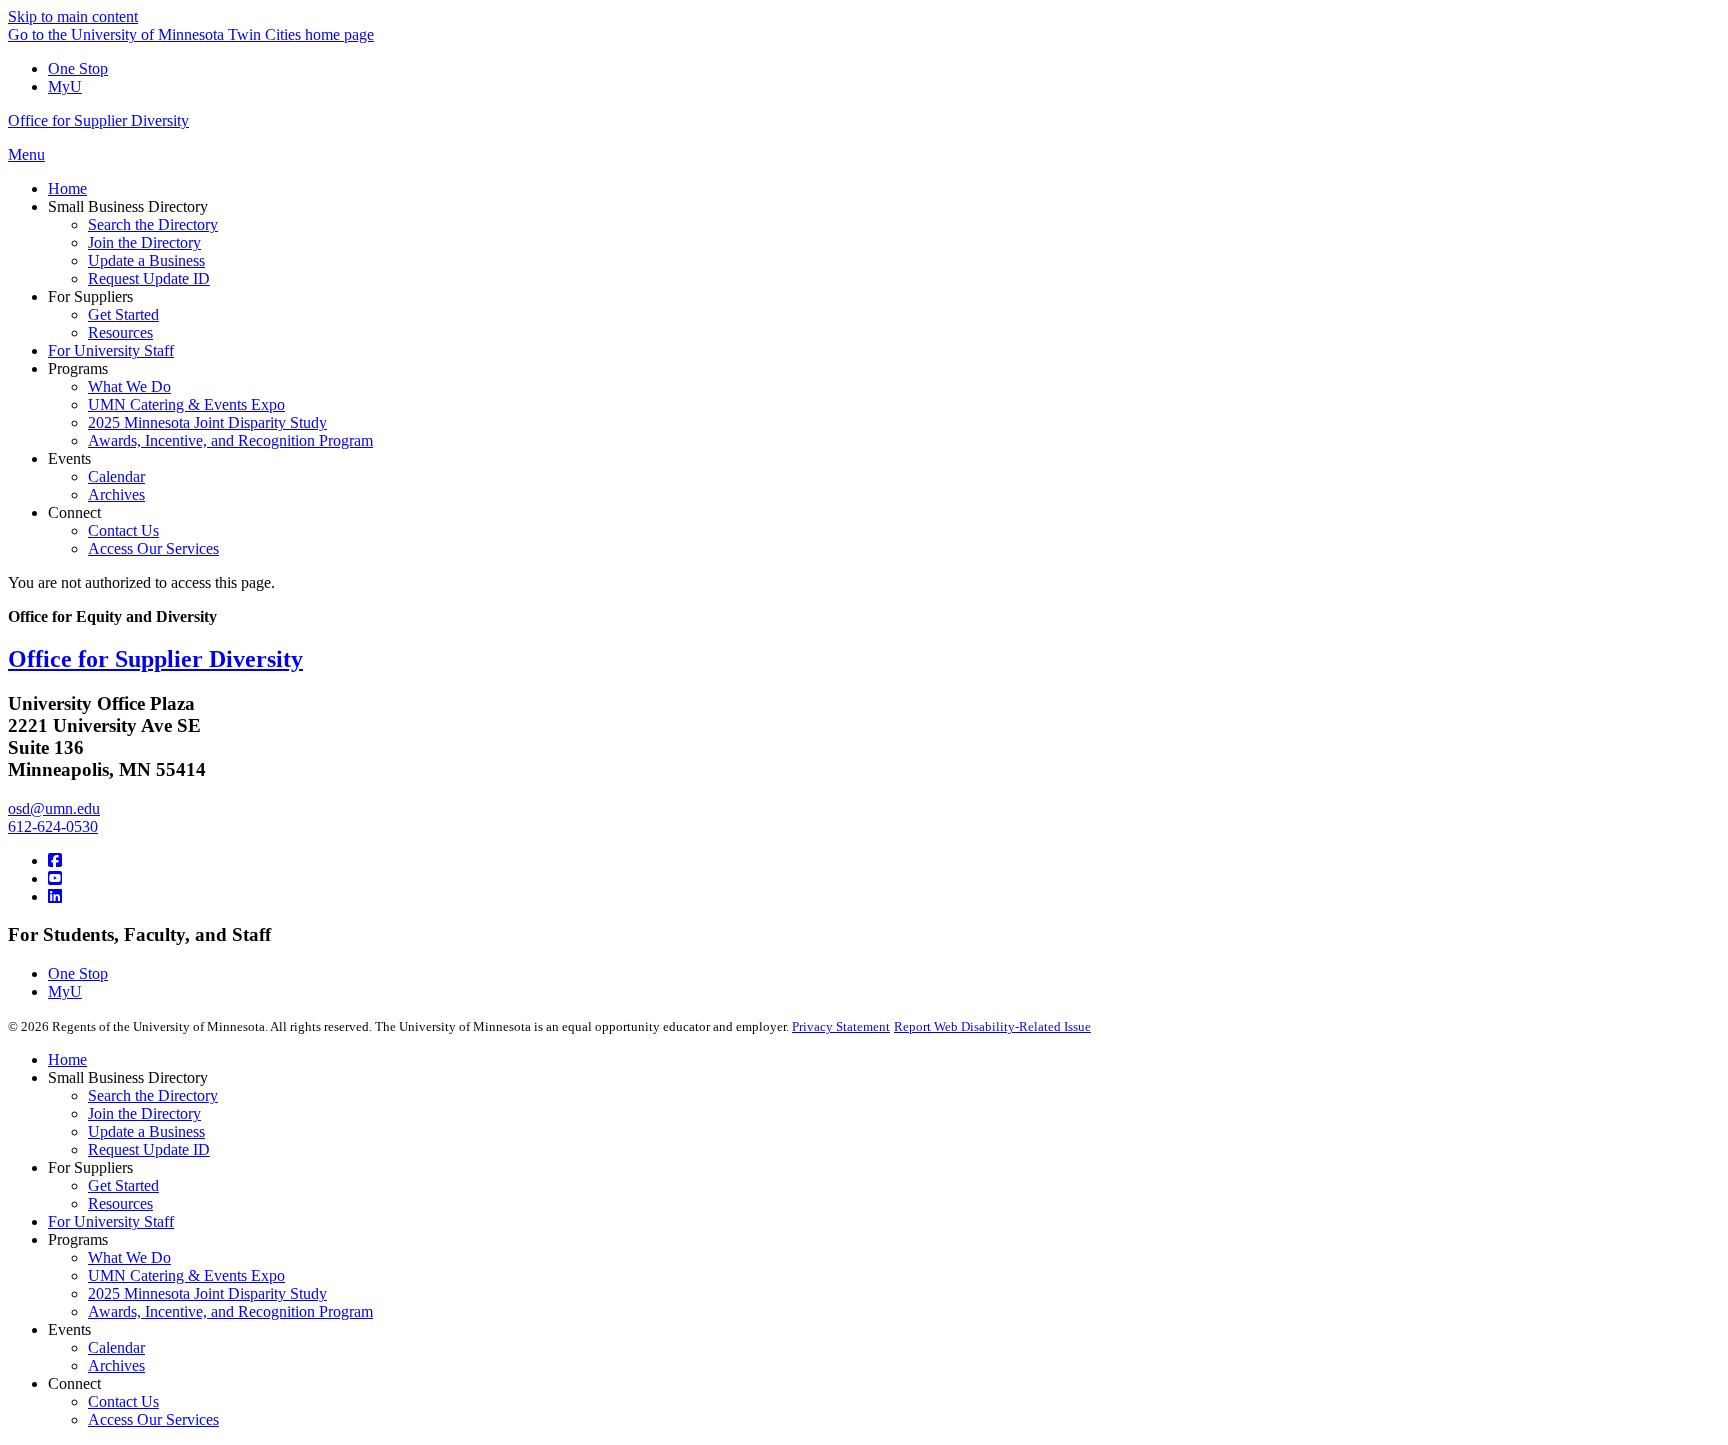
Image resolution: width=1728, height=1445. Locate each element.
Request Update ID (149, 1149)
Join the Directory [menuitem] (144, 242)
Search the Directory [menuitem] (153, 224)
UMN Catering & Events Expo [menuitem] (186, 404)
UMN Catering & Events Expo (186, 1275)
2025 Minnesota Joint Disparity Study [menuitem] (207, 422)
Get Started (123, 1185)
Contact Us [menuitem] (123, 530)
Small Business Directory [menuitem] (128, 206)
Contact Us (123, 1401)
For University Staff (111, 1221)
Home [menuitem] (67, 188)
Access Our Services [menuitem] (153, 548)
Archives (116, 1365)
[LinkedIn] (55, 896)
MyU (65, 86)
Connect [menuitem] (74, 512)
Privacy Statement (841, 1026)
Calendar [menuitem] (116, 476)
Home (67, 1059)
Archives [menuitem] (116, 494)
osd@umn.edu (54, 808)
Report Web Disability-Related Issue (992, 1026)
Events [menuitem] (69, 458)
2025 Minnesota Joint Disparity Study (207, 1293)
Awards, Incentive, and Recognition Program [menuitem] (230, 440)
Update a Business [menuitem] (146, 260)
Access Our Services (153, 1419)
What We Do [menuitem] (129, 386)
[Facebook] (55, 860)
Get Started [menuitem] (123, 314)
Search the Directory (153, 1095)
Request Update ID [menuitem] (149, 278)
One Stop (78, 68)
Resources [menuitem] (120, 332)
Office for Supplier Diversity (98, 120)
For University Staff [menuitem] (111, 350)
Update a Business (146, 1131)
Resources (120, 1203)
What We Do (129, 1257)
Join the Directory (144, 1113)
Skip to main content (73, 16)
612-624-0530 (53, 826)
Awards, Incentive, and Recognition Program (230, 1311)
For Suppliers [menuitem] (90, 296)
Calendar (116, 1347)
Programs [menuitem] (78, 368)
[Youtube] (55, 878)
